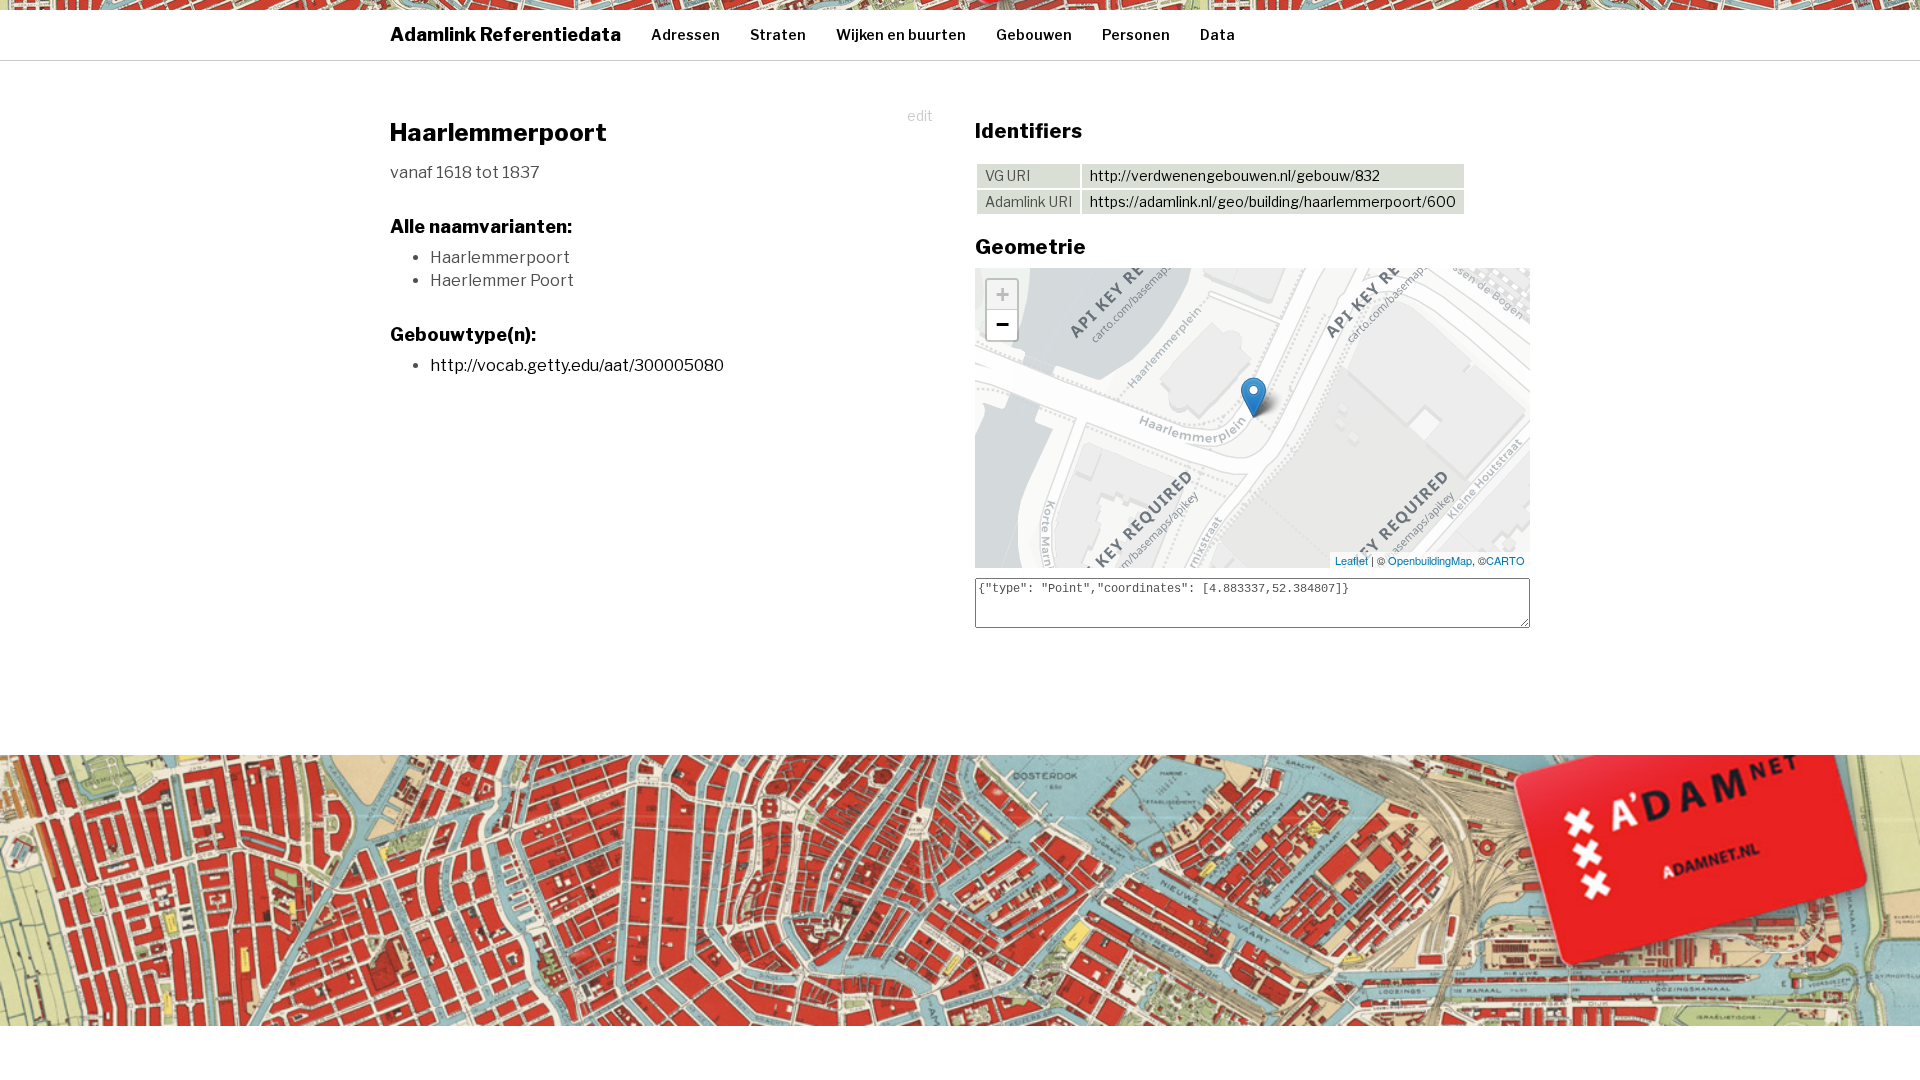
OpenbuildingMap (1430, 560)
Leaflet (1351, 560)
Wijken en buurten (901, 34)
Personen (1136, 34)
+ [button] (1002, 294)
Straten (778, 34)
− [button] (1002, 324)
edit (920, 115)
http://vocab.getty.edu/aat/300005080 (577, 365)
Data (1217, 34)
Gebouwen (1034, 34)
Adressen (685, 34)
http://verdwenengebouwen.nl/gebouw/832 (1235, 175)
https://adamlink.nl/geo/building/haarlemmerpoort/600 (1273, 201)
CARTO (1505, 560)
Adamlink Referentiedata (505, 34)
